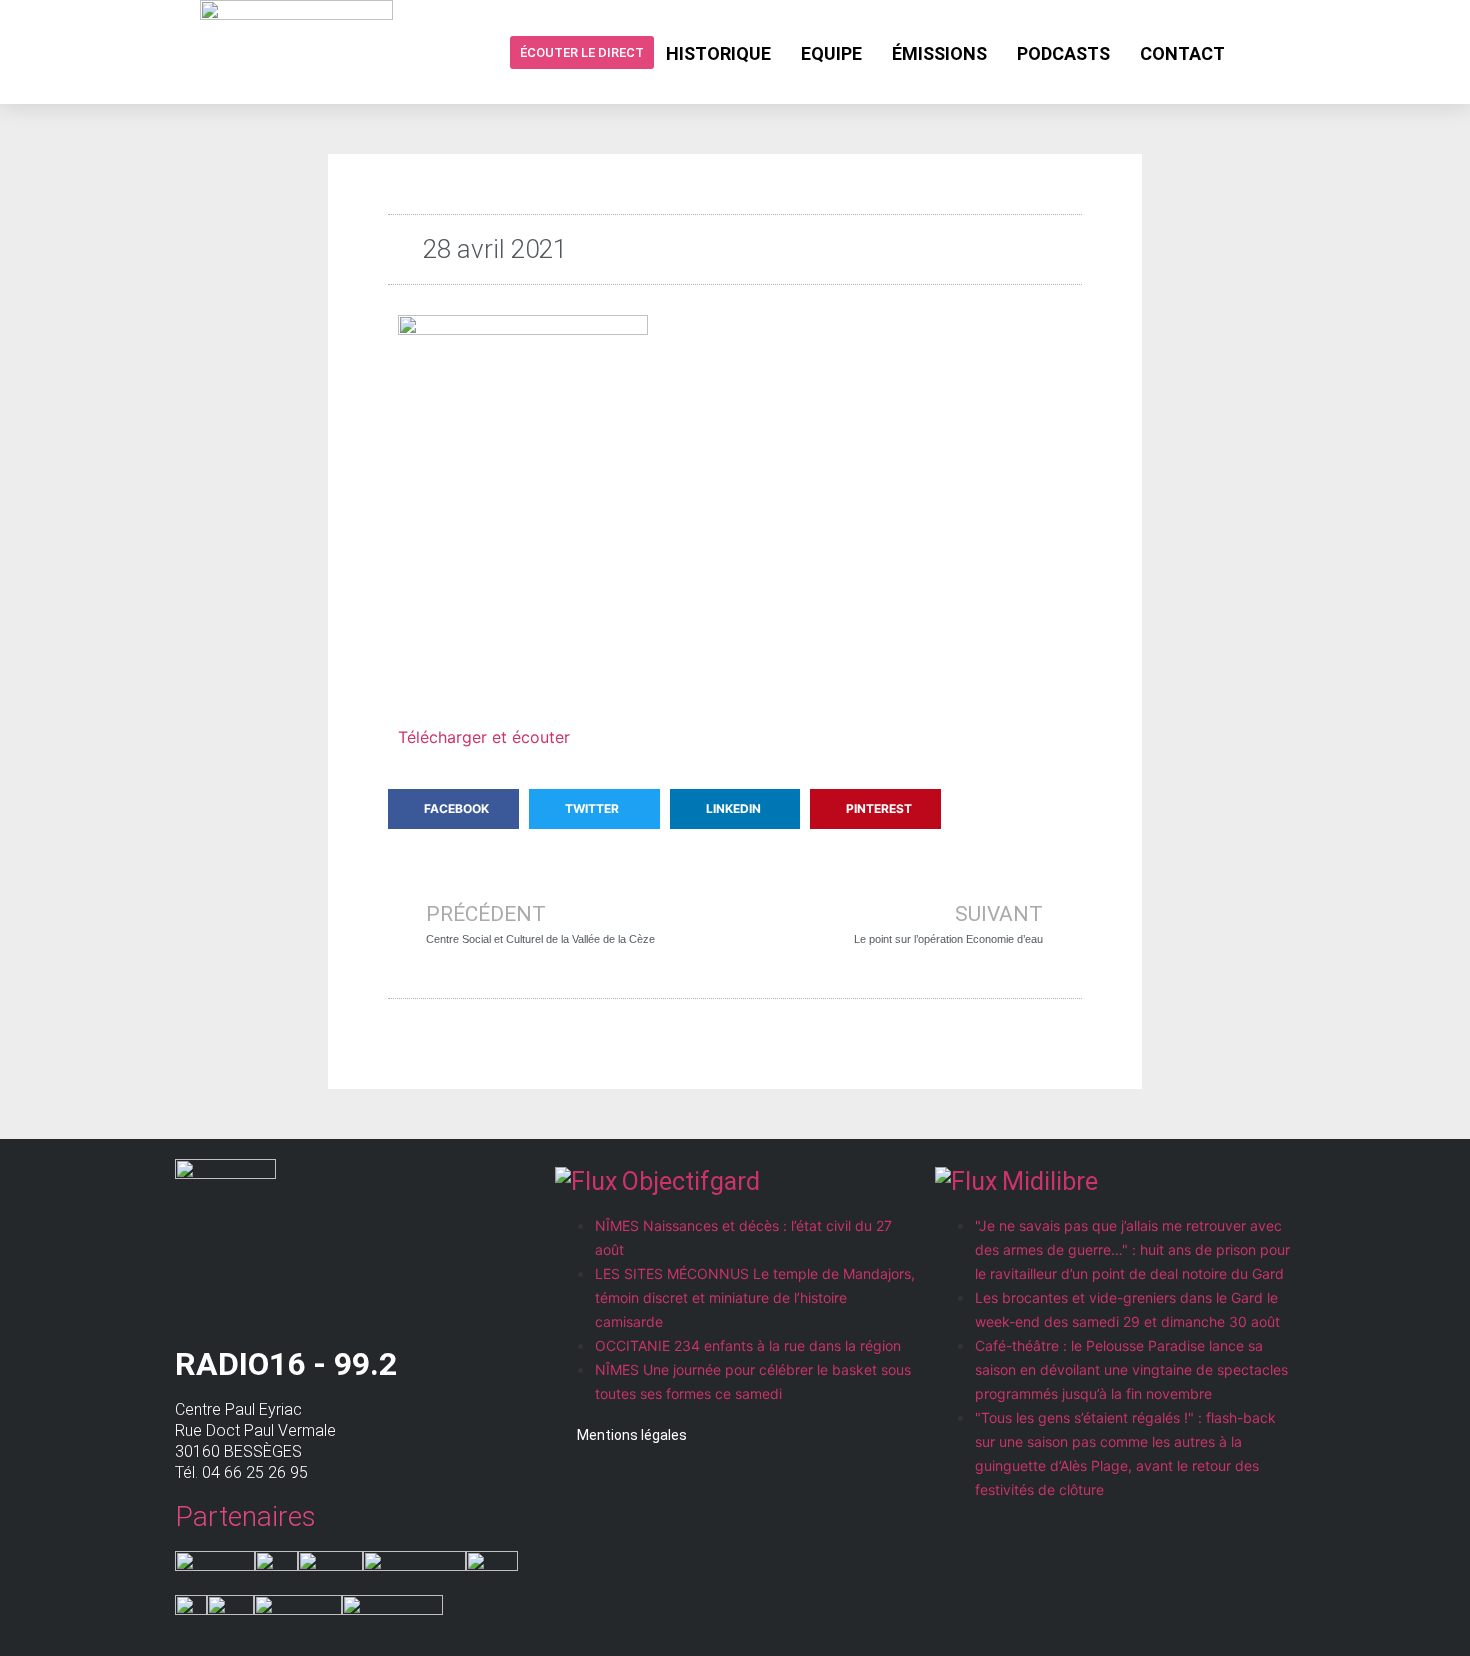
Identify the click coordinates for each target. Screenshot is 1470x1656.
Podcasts (1063, 53)
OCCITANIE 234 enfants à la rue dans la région (748, 1345)
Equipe (831, 53)
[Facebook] (1256, 52)
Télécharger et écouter (484, 737)
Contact (1182, 53)
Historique (718, 53)
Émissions (939, 53)
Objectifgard (691, 1181)
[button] (453, 809)
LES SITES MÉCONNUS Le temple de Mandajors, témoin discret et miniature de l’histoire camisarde (755, 1297)
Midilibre (1050, 1181)
